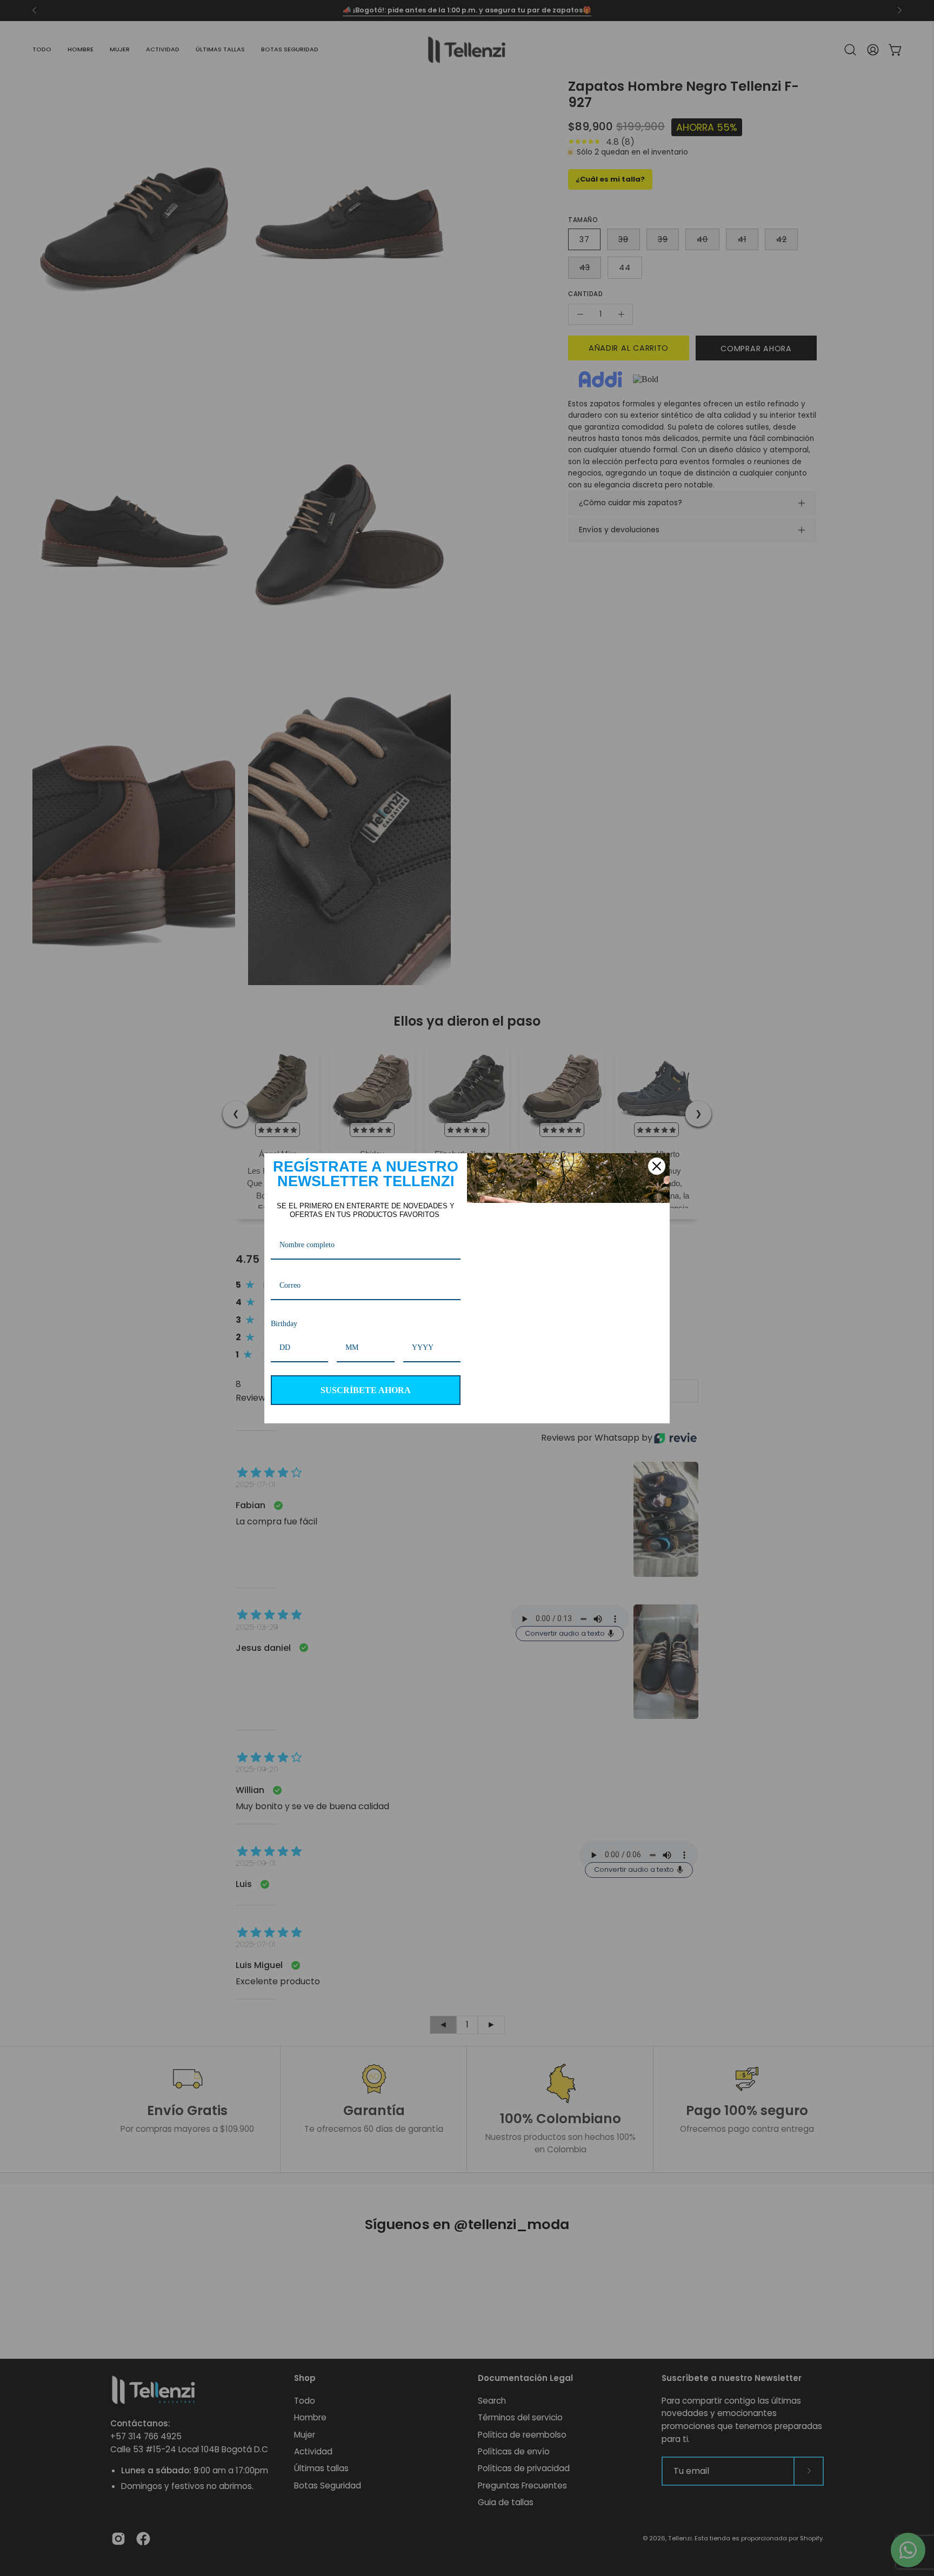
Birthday (287, 1324)
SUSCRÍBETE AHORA (366, 1390)
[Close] (657, 1166)
